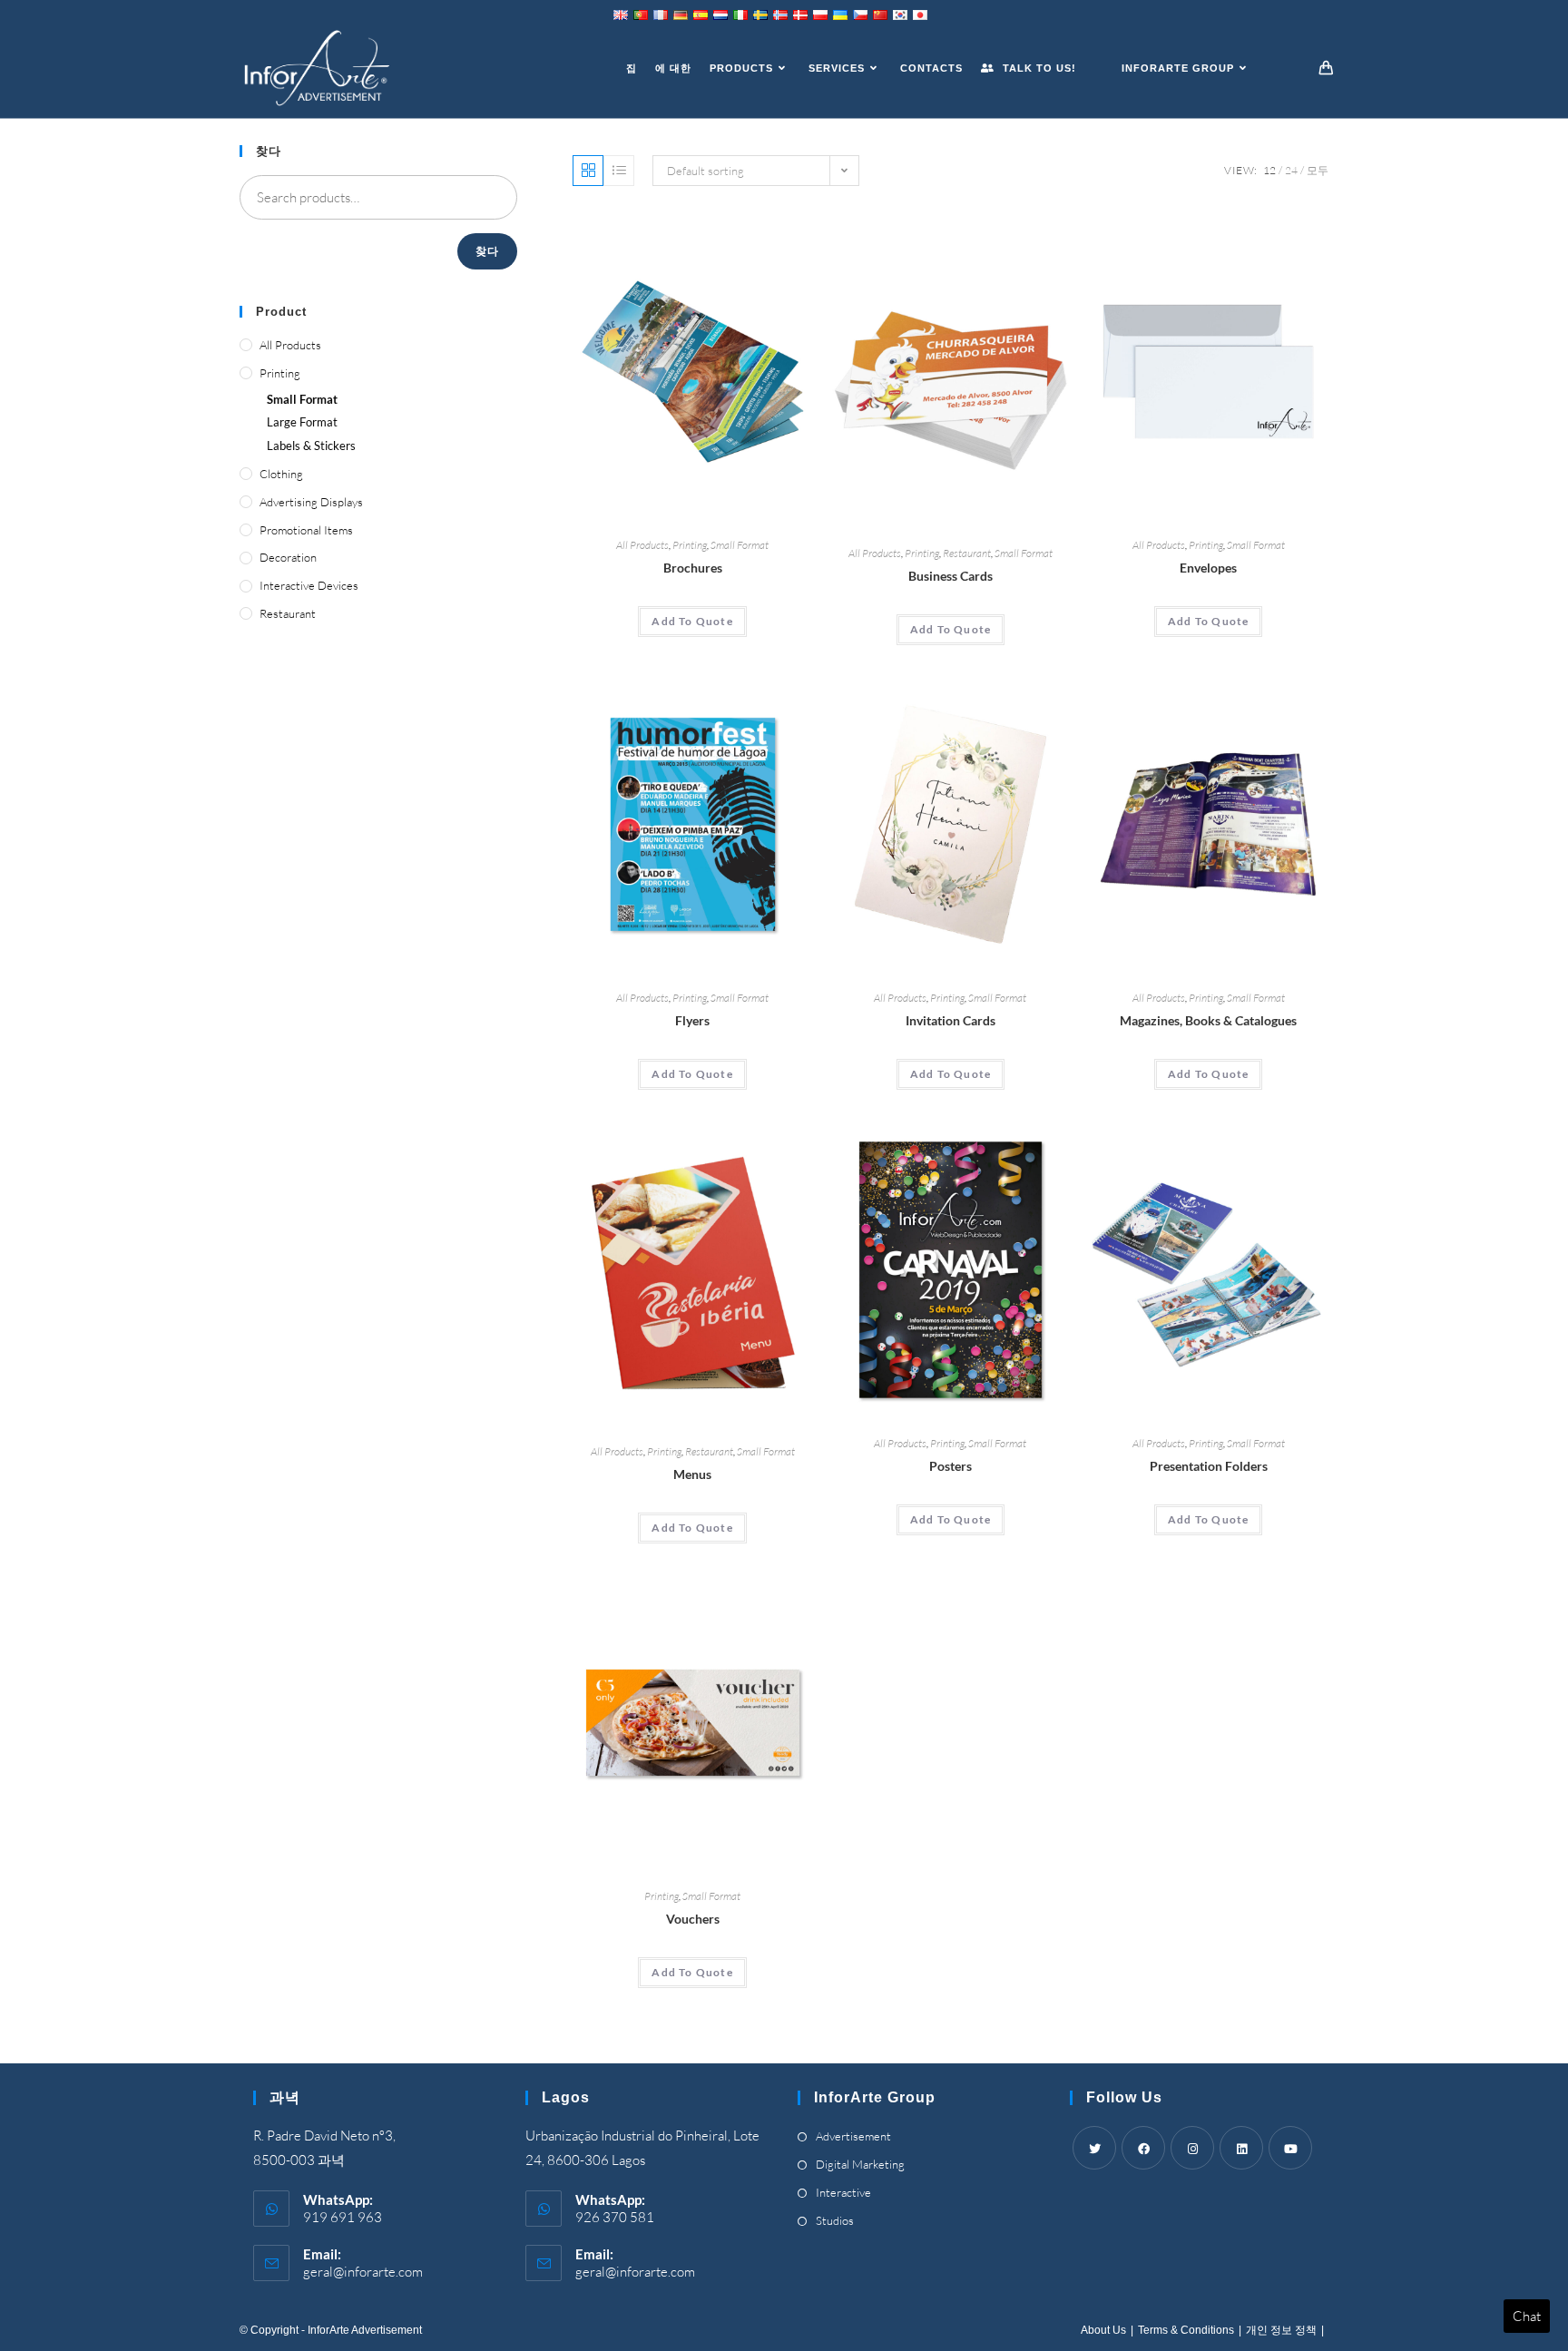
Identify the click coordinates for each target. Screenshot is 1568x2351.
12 (1269, 170)
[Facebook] (1143, 2148)
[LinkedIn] (1241, 2148)
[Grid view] (588, 171)
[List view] (619, 171)
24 (1291, 170)
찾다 (487, 251)
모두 (1318, 170)
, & (1208, 1020)
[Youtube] (1290, 2148)
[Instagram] (1192, 2148)
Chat (1527, 2316)
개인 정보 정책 (1281, 2330)
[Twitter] (1094, 2148)
